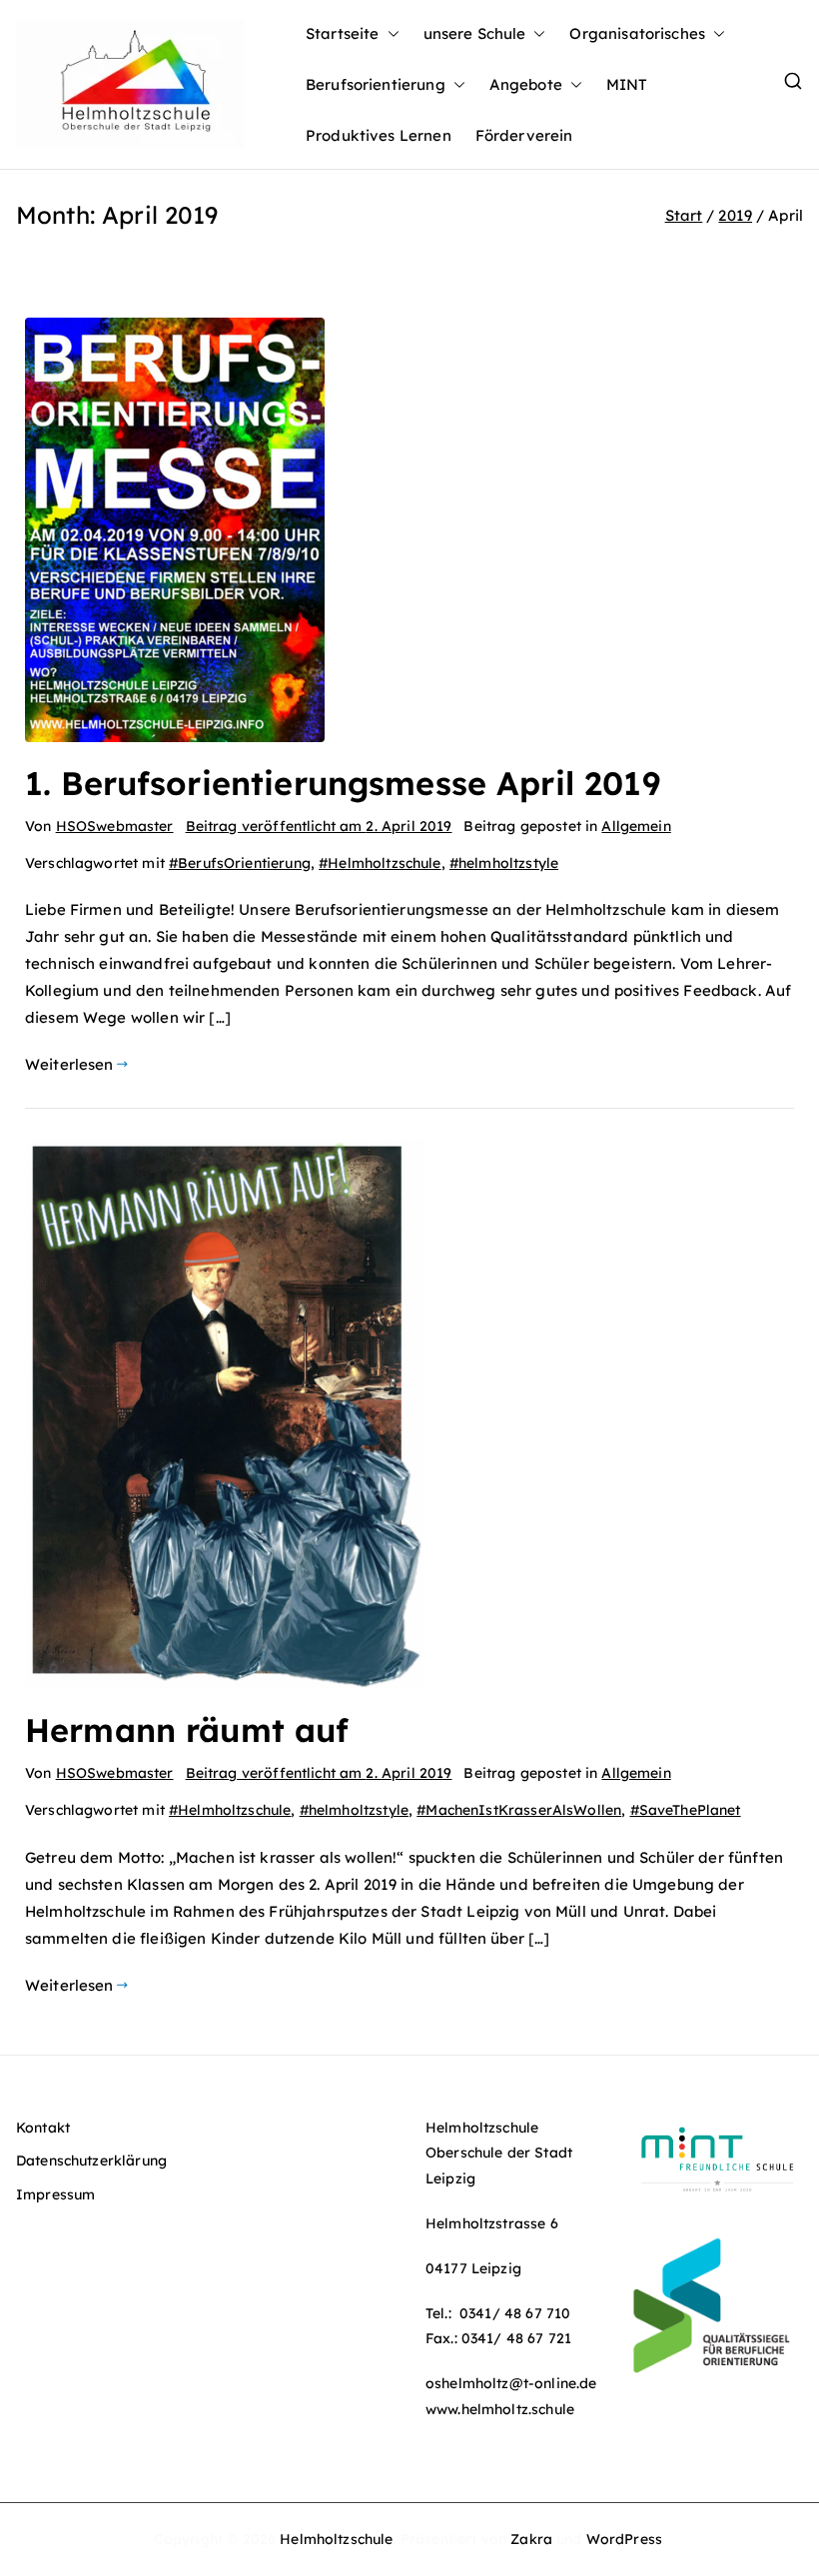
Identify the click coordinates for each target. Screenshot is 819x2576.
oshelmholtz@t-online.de (511, 2383)
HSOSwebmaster (115, 826)
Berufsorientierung (376, 84)
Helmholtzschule (336, 2539)
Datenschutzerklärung (91, 2160)
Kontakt (43, 2128)
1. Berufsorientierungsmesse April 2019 (343, 783)
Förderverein (524, 135)
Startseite (343, 33)
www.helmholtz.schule (500, 2409)
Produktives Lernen (379, 135)
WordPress (624, 2539)
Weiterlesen (69, 1064)
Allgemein (636, 826)
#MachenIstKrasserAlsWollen (519, 1810)
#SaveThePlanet (686, 1810)
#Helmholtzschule (380, 863)
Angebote (526, 84)
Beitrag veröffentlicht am (319, 826)
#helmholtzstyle (504, 863)
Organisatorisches (637, 33)
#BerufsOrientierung (240, 863)
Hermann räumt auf (187, 1730)
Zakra (531, 2539)
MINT (627, 84)
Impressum (55, 2194)
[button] (390, 33)
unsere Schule (475, 33)
